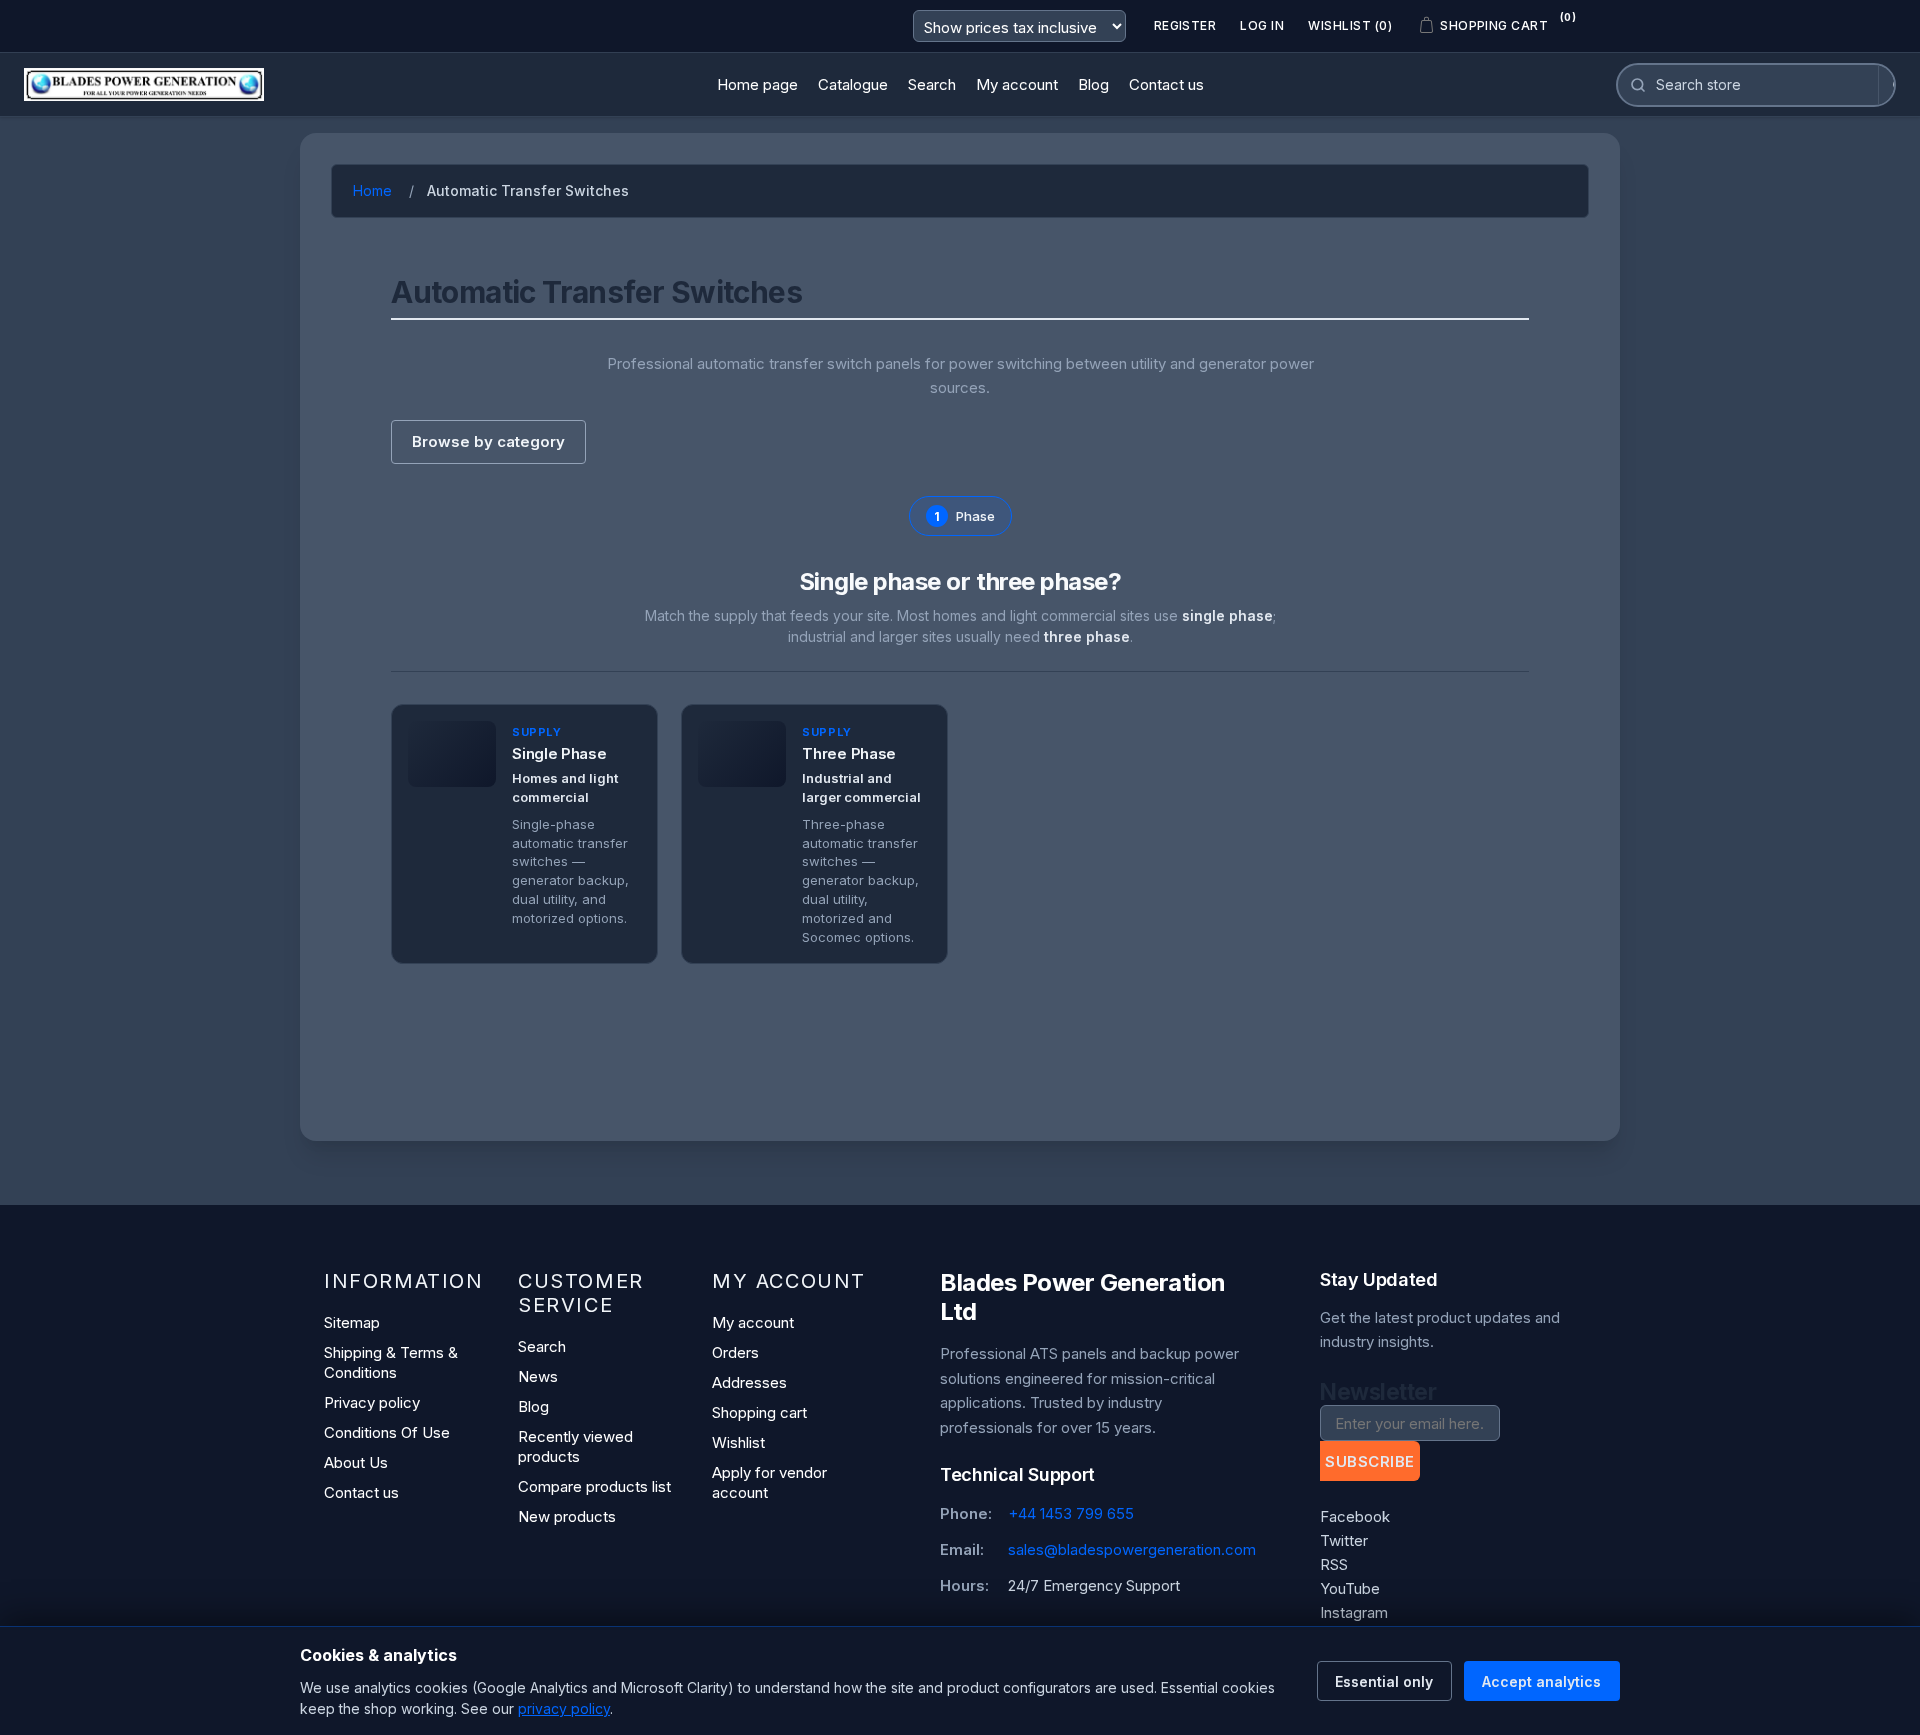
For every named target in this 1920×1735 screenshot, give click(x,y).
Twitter (1344, 1540)
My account (753, 1322)
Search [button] (932, 84)
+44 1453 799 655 (1071, 1513)
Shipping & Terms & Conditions (391, 1362)
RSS (1334, 1564)
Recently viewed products (575, 1446)
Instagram (1354, 1612)
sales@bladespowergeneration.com (1132, 1549)
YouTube (1350, 1588)
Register (1185, 25)
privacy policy (564, 1708)
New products (567, 1516)
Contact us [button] (1166, 84)
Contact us (361, 1492)
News (538, 1376)
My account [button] (1017, 84)
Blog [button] (1093, 84)
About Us (356, 1462)
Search (542, 1346)
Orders (735, 1352)
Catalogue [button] (853, 84)
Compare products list (594, 1486)
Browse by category (488, 441)
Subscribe (1369, 1461)
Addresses (749, 1382)
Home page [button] (757, 84)
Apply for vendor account (769, 1482)
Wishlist (738, 1442)
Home (372, 190)
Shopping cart (759, 1412)
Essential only (1384, 1681)
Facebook (1355, 1516)
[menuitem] (757, 85)
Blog (533, 1406)
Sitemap (352, 1322)
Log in (1262, 25)
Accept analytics (1541, 1681)
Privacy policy (372, 1402)
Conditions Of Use (387, 1432)
